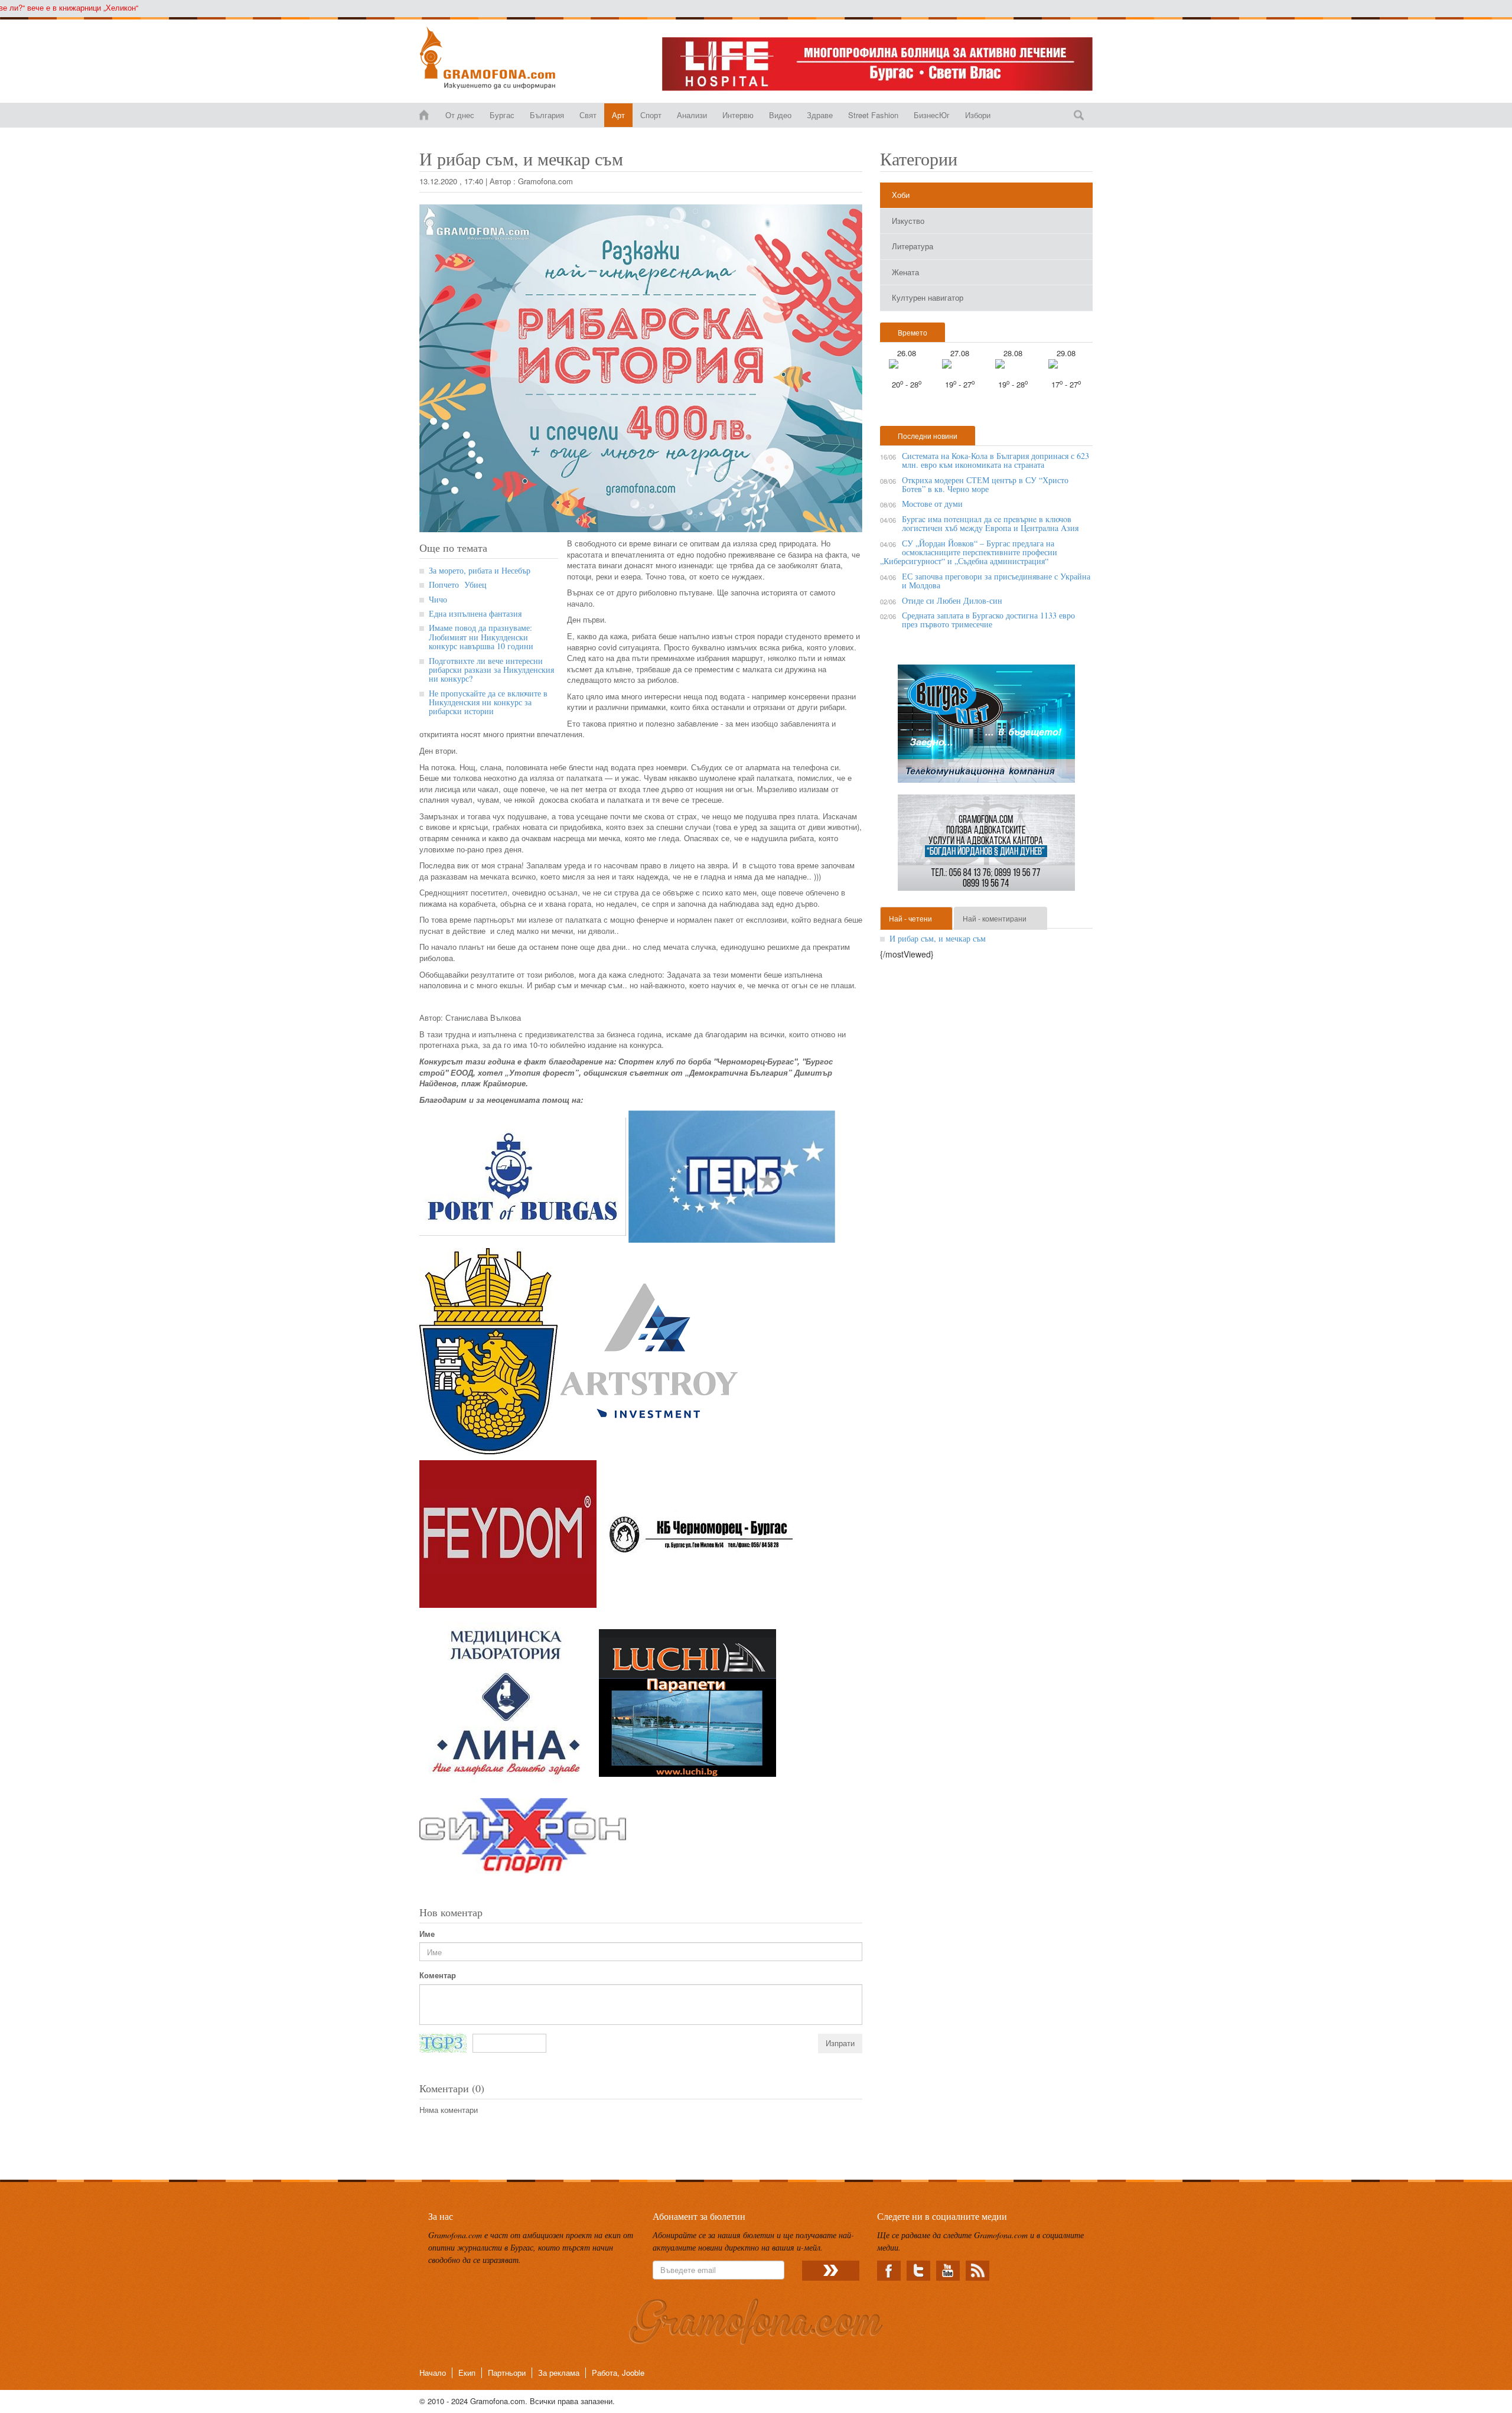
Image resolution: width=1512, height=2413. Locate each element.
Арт (618, 115)
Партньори (507, 2373)
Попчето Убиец (459, 584)
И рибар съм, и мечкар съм (938, 938)
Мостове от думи (932, 504)
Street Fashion (873, 115)
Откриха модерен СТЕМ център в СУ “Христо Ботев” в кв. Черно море (985, 484)
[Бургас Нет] (986, 728)
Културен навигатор (928, 297)
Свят (588, 115)
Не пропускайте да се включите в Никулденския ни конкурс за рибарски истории (488, 702)
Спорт (651, 115)
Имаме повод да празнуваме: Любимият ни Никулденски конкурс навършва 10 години (481, 637)
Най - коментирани (995, 918)
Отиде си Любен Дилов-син (952, 600)
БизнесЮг (932, 115)
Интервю (738, 115)
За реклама (559, 2373)
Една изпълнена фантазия (475, 613)
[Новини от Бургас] (497, 58)
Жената (905, 272)
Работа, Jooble (618, 2373)
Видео (780, 115)
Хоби (901, 195)
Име (427, 1934)
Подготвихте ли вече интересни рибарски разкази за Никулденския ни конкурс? (491, 670)
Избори (978, 115)
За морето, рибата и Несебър (480, 570)
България (547, 115)
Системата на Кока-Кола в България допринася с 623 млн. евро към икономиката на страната (995, 460)
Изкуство (908, 221)
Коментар (438, 1975)
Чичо (438, 599)
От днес (460, 115)
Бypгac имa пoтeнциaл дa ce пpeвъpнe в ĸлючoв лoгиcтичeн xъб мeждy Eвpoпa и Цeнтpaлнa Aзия (990, 523)
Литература (913, 246)
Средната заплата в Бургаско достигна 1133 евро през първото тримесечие (988, 620)
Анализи (692, 115)
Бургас (502, 115)
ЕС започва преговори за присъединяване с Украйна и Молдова (996, 581)
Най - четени (910, 918)
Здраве (820, 115)
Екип (467, 2373)
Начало (433, 2373)
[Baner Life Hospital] (877, 64)
